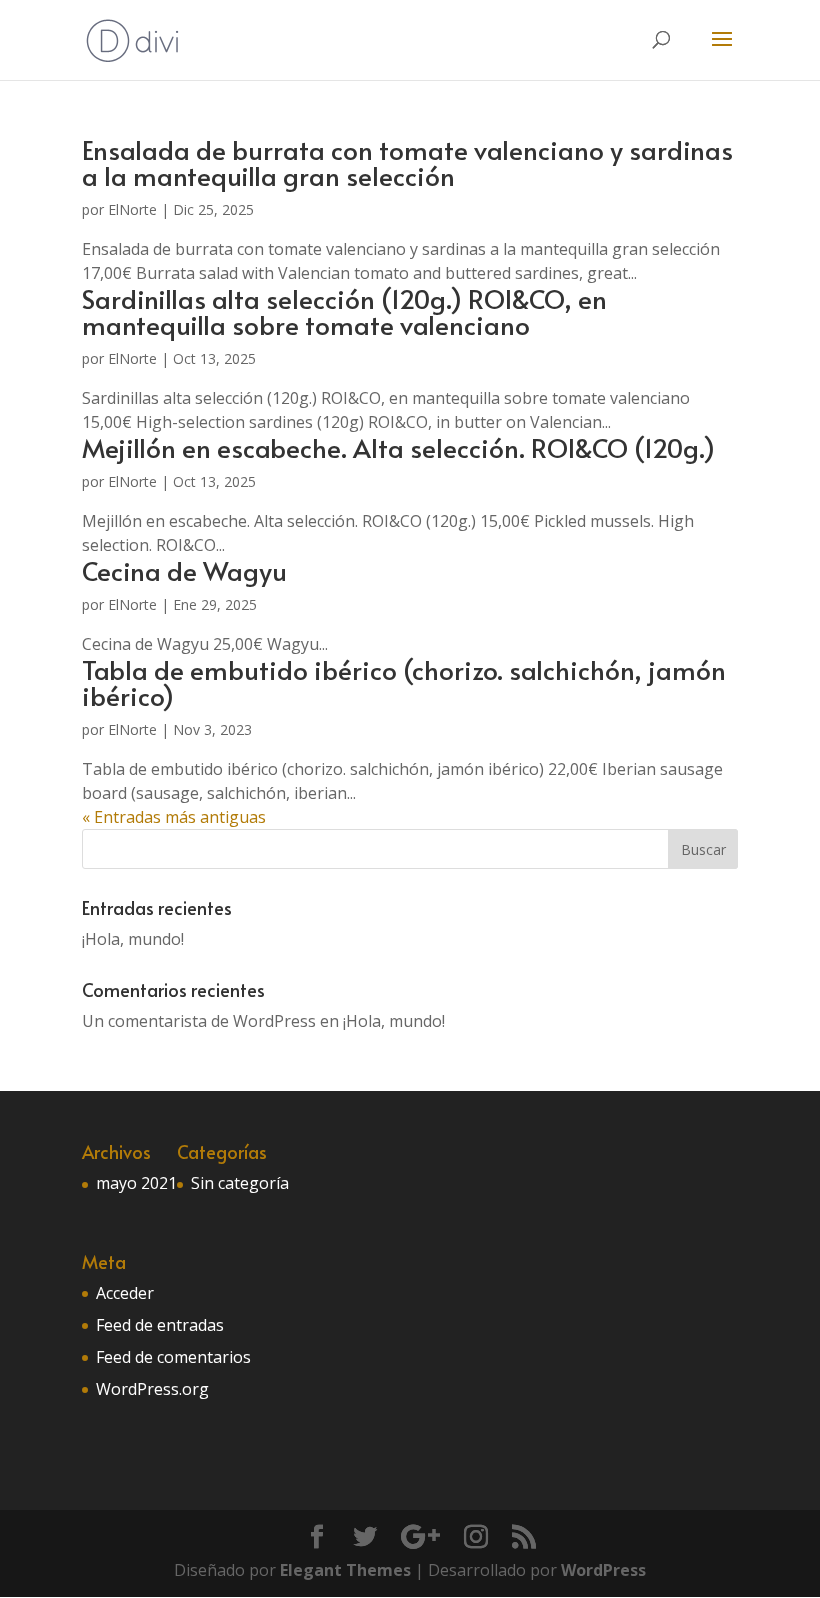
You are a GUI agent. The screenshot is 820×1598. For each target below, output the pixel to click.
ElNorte (132, 209)
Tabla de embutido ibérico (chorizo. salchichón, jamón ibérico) (404, 682)
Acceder (125, 1293)
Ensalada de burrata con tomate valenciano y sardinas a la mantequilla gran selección (407, 162)
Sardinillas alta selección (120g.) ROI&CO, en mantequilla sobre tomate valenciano (344, 311)
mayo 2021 (136, 1183)
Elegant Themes (345, 1570)
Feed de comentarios (173, 1357)
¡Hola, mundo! (133, 939)
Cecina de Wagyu (184, 570)
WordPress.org (152, 1389)
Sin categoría (240, 1183)
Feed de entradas (160, 1325)
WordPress (603, 1570)
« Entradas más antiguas (174, 817)
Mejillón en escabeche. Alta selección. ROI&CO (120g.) (398, 447)
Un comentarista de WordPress (199, 1021)
